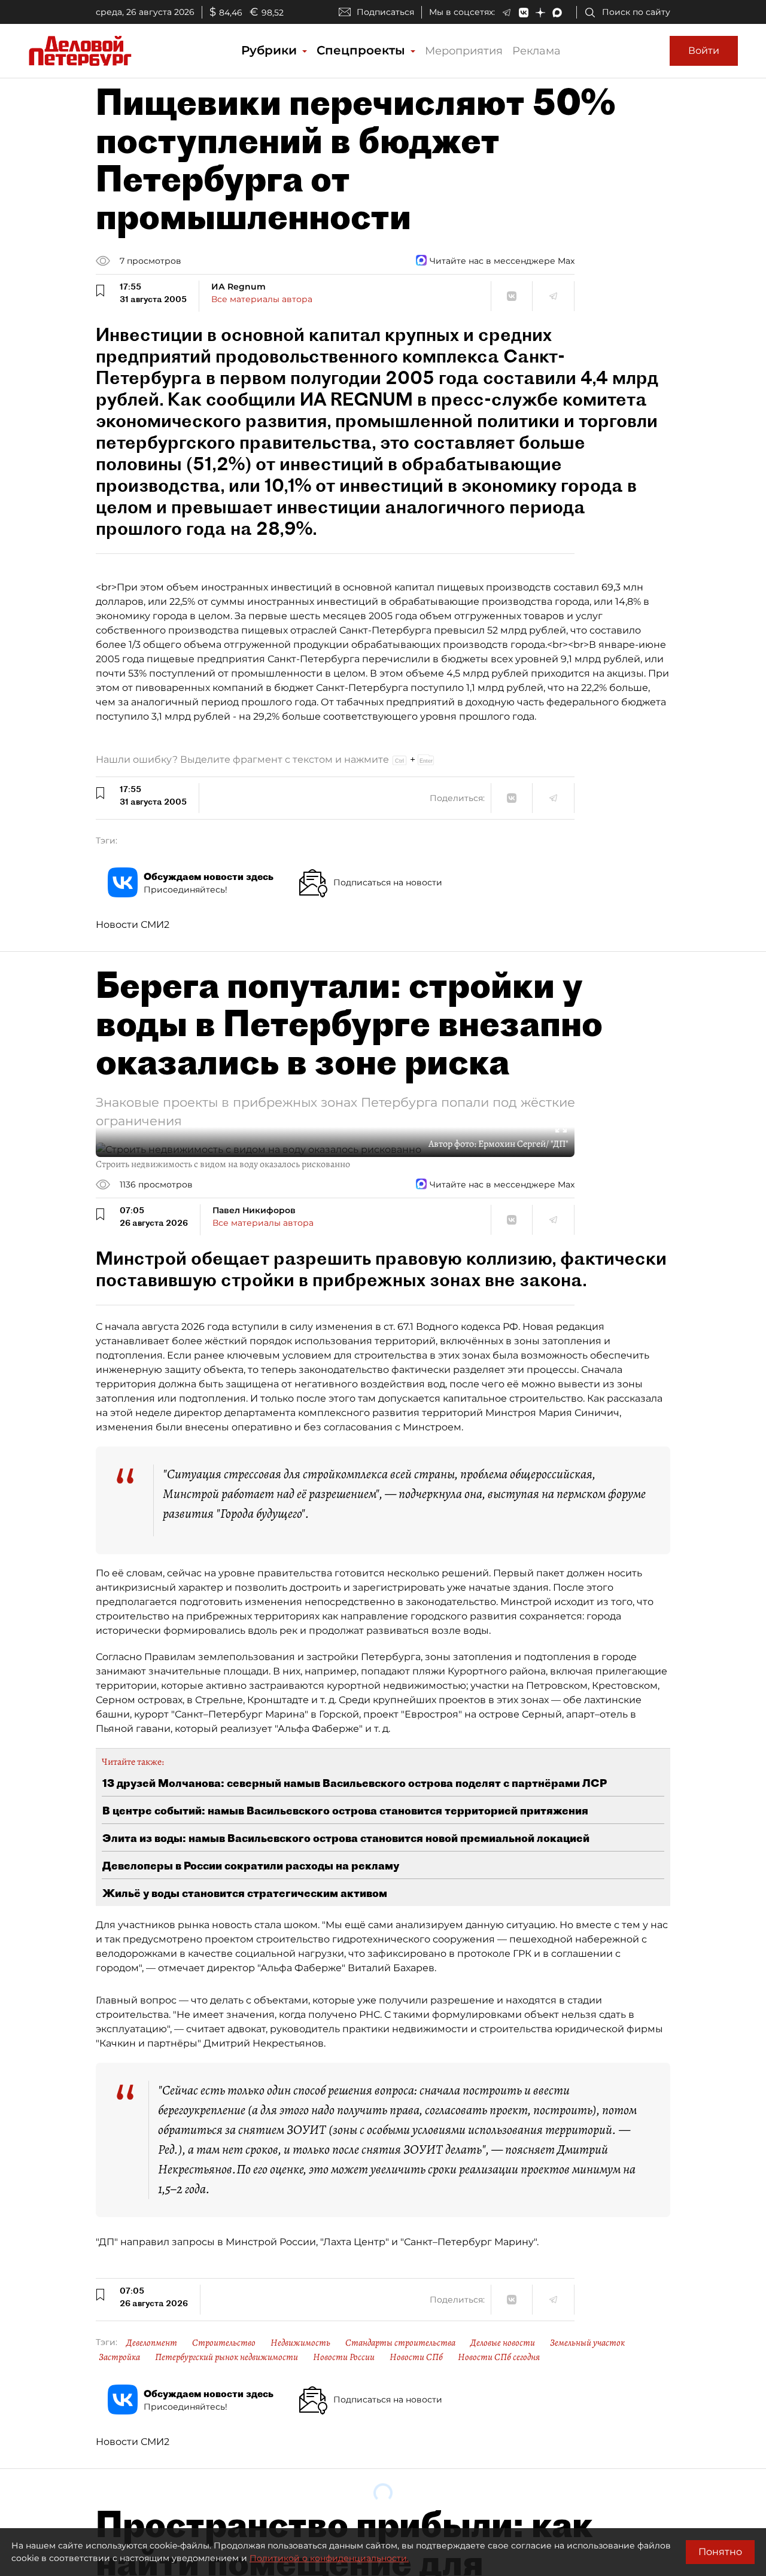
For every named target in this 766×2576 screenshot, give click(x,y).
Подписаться (385, 12)
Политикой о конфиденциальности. (329, 2558)
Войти (704, 51)
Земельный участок (587, 2343)
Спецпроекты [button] (363, 50)
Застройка (119, 2357)
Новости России (344, 2357)
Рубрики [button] (271, 50)
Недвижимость (300, 2343)
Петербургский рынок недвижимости (227, 2357)
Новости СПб (416, 2357)
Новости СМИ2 (133, 925)
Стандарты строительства (400, 2343)
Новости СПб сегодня (499, 2357)
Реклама (536, 51)
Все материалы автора (262, 299)
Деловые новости (503, 2343)
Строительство (224, 2343)
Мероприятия (464, 51)
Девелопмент (152, 2343)
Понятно (720, 2552)
